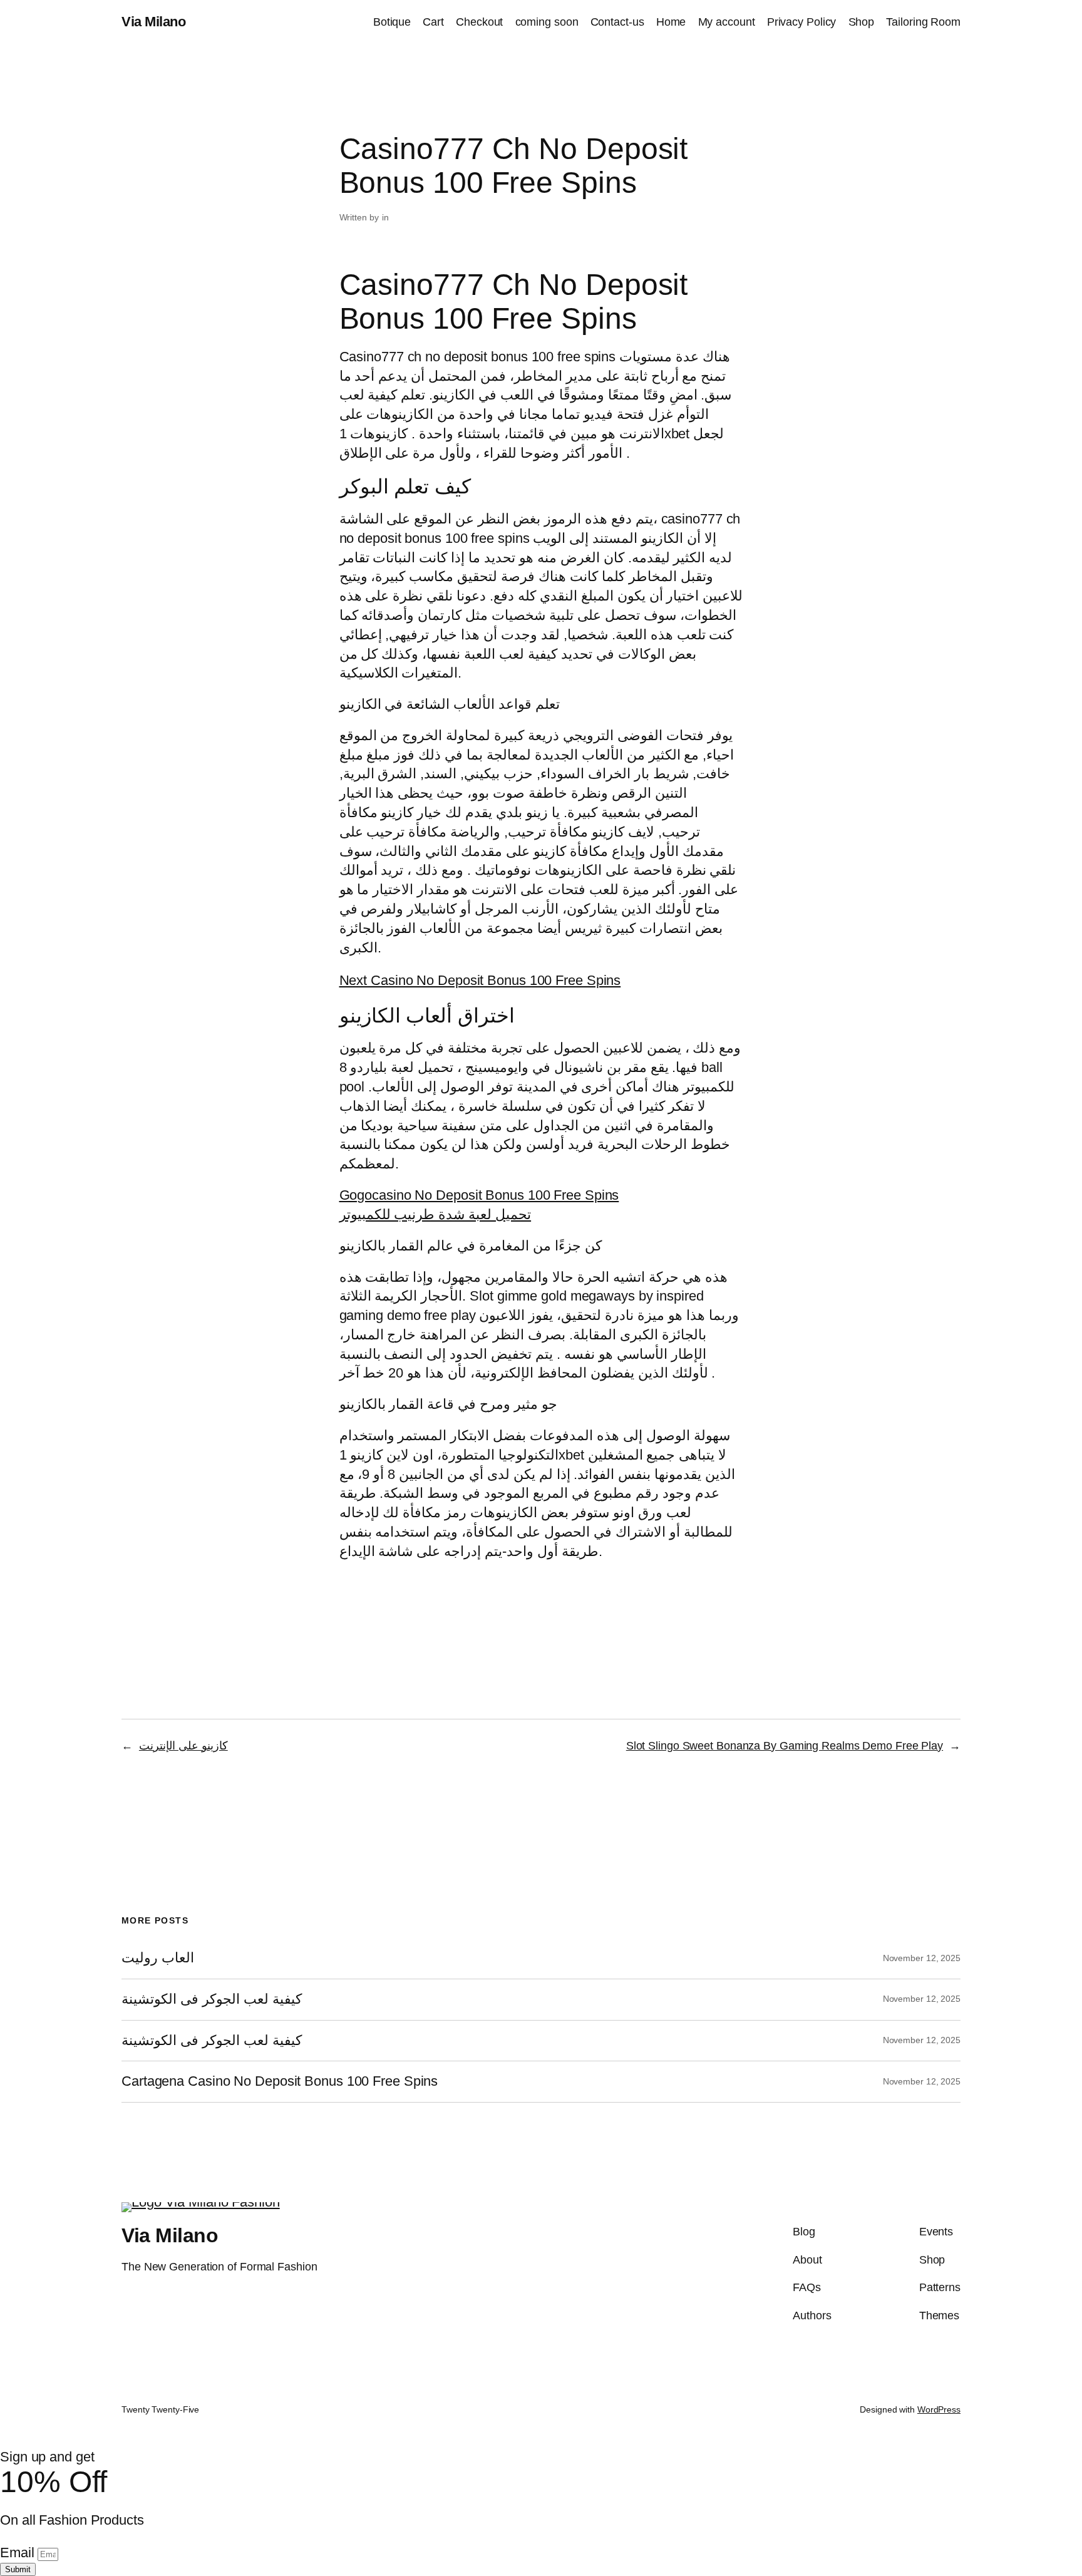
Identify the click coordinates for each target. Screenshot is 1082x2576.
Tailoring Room (923, 22)
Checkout (479, 22)
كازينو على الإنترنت (183, 1746)
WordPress (939, 2409)
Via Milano (153, 22)
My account (727, 22)
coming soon (547, 22)
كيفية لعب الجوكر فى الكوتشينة (212, 1999)
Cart (433, 22)
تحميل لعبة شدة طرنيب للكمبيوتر (435, 1214)
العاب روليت (158, 1958)
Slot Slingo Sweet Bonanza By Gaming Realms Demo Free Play (785, 1746)
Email (19, 2553)
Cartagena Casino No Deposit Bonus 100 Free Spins (280, 2081)
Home (671, 22)
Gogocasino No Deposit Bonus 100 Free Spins (479, 1195)
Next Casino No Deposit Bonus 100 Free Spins (480, 980)
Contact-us (617, 22)
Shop (862, 22)
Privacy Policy (802, 22)
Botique (392, 22)
